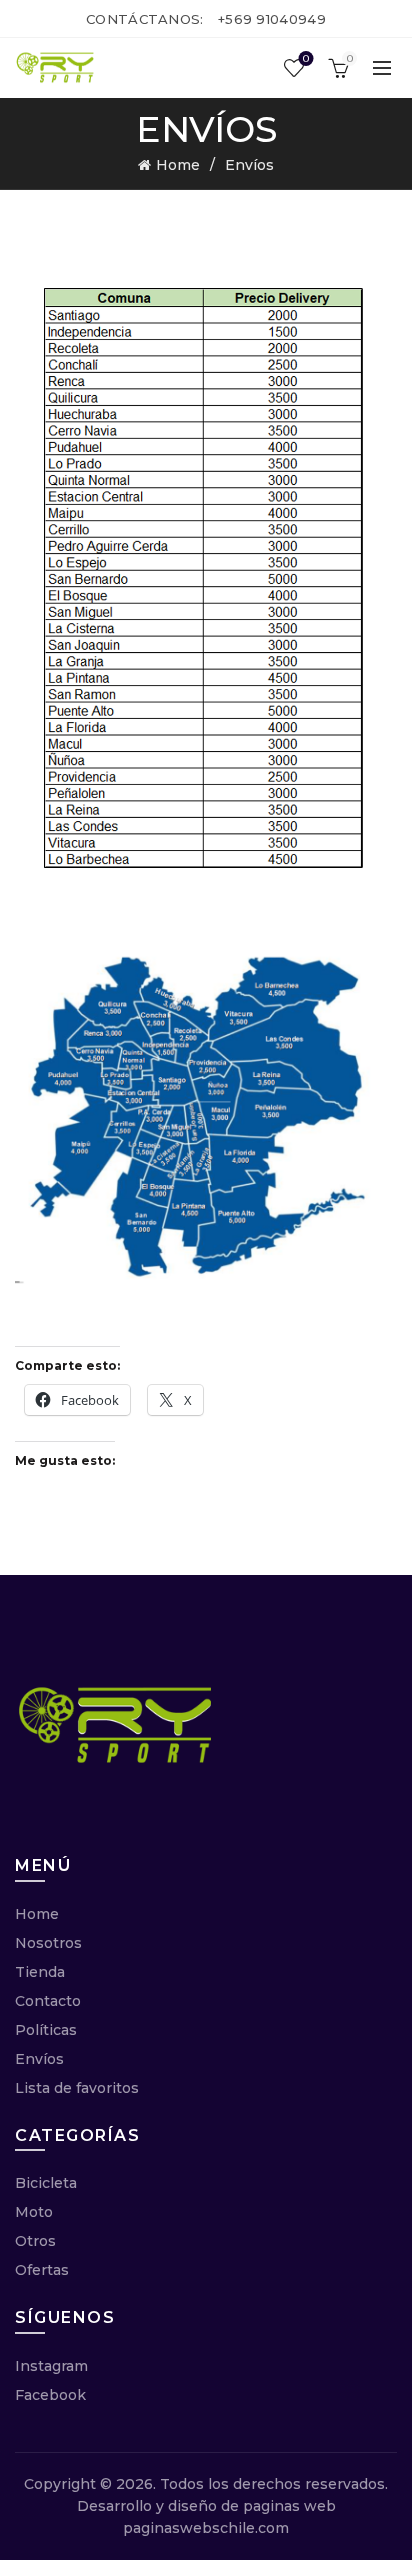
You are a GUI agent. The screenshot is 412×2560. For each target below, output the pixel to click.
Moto (34, 2212)
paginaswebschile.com (206, 2528)
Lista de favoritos (77, 2088)
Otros (35, 2241)
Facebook (50, 2395)
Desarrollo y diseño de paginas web (206, 2506)
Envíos (39, 2059)
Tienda (40, 1972)
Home (178, 165)
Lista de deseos (306, 59)
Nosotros (48, 1943)
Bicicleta (46, 2183)
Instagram (51, 2366)
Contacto (48, 2001)
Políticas (46, 2030)
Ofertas (42, 2270)
